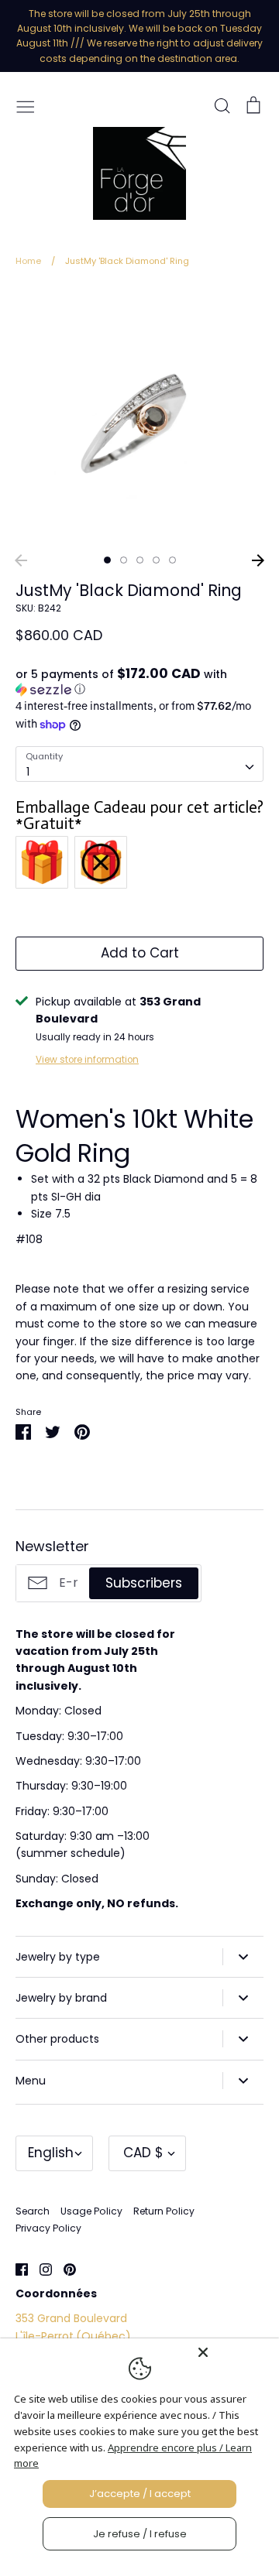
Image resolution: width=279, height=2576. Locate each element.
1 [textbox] (28, 772)
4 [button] (156, 560)
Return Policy (164, 2211)
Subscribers (144, 1583)
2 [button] (124, 560)
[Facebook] (16, 2268)
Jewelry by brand (61, 1998)
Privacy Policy (48, 2228)
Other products (57, 2039)
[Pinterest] (64, 2268)
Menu (31, 2081)
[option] (139, 416)
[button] (139, 682)
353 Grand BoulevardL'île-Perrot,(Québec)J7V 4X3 (73, 2336)
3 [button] (140, 560)
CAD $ (143, 2153)
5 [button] (172, 560)
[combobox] (139, 764)
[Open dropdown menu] (243, 1957)
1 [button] (107, 560)
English (51, 2153)
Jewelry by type (58, 1957)
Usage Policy (91, 2211)
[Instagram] (40, 2268)
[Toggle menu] (26, 105)
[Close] (234, 2352)
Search (33, 2211)
